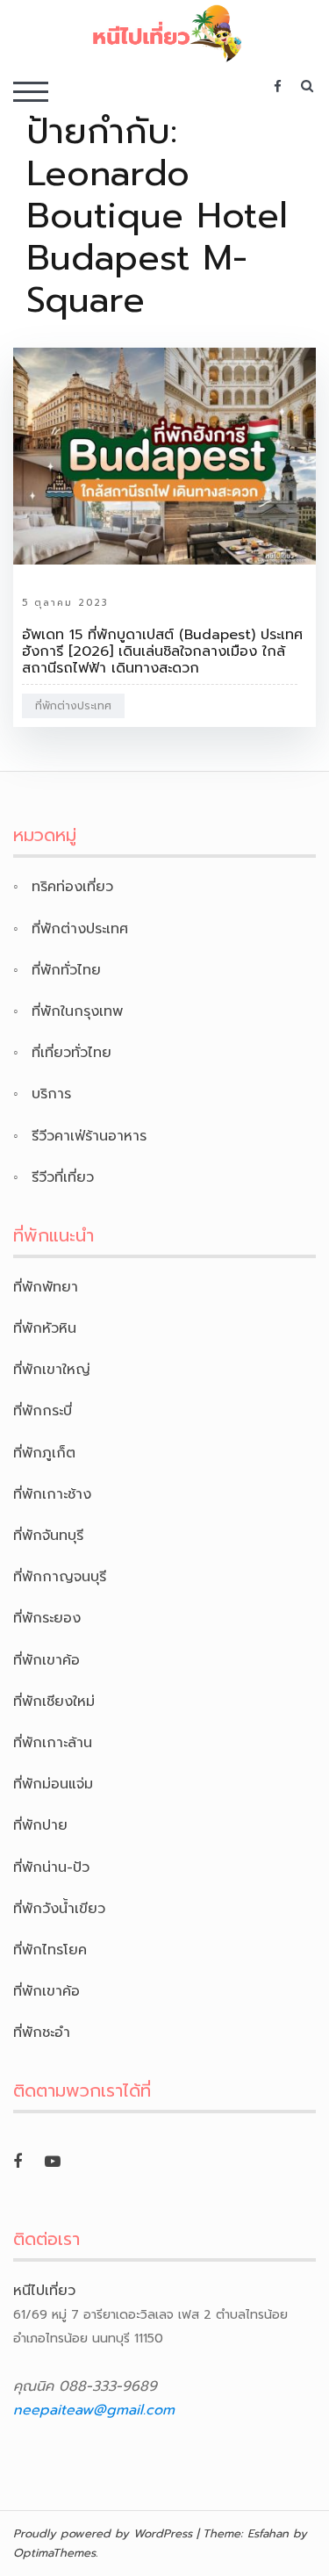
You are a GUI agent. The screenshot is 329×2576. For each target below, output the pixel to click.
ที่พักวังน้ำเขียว (59, 1909)
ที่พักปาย (40, 1825)
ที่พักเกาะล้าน (53, 1743)
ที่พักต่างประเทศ (73, 706)
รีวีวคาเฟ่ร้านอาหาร (89, 1136)
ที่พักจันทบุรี (48, 1536)
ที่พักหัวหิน (45, 1328)
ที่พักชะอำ (42, 2033)
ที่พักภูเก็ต (44, 1453)
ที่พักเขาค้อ (46, 1660)
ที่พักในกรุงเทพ (77, 1011)
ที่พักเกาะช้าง (52, 1494)
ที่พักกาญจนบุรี (60, 1577)
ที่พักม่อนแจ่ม (53, 1784)
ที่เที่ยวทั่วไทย (72, 1053)
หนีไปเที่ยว (44, 2291)
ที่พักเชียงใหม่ (54, 1702)
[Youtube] (53, 2162)
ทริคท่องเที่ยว (72, 887)
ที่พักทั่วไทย (66, 970)
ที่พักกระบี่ (43, 1411)
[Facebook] (18, 2162)
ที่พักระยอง (47, 1618)
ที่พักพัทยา (46, 1287)
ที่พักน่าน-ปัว (51, 1867)
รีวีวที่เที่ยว (63, 1177)
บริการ (51, 1094)
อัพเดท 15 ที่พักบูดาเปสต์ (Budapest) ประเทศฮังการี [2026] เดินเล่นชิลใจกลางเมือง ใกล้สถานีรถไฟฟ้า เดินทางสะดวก (162, 651)
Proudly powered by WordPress (103, 2533)
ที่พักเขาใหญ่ (52, 1370)
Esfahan (268, 2533)
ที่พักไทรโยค (50, 1950)
